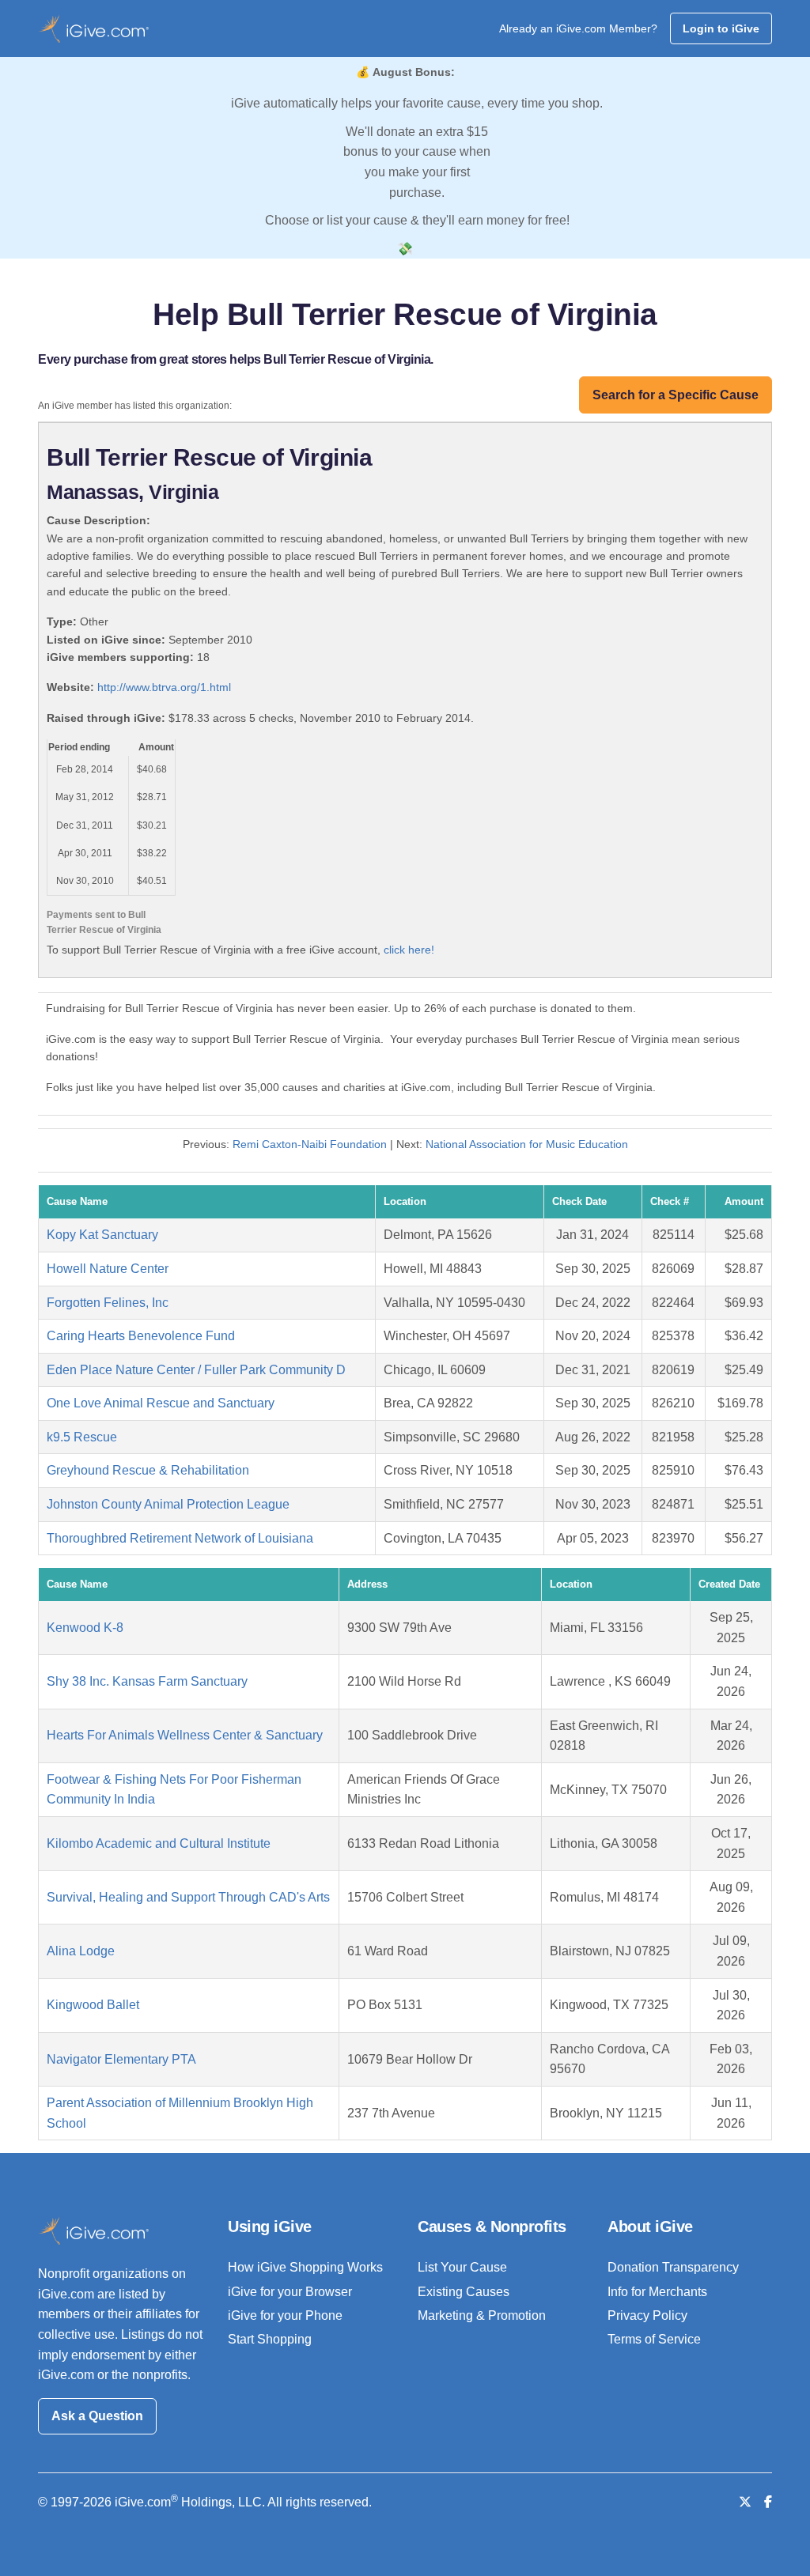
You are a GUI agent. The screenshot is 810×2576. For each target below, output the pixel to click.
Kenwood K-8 (85, 1628)
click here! (409, 950)
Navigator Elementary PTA (121, 2059)
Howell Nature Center (108, 1269)
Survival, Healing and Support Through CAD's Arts (188, 1897)
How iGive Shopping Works (305, 2267)
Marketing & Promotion (482, 2315)
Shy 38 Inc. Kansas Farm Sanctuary (147, 1681)
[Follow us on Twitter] (745, 2502)
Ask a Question (97, 2416)
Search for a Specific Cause (676, 395)
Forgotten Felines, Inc (108, 1303)
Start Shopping (270, 2339)
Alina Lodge (81, 1951)
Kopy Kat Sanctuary (102, 1235)
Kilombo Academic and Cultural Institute (159, 1843)
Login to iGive (721, 28)
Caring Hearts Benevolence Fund (141, 1336)
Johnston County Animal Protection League (168, 1504)
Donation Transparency (673, 2267)
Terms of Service (654, 2339)
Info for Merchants (657, 2292)
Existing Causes (464, 2292)
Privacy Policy (647, 2315)
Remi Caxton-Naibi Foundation (310, 1144)
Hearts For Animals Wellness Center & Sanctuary (185, 1735)
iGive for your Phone (285, 2315)
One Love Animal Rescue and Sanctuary (161, 1403)
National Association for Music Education (527, 1144)
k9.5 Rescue (82, 1437)
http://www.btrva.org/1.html (164, 687)
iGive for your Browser (290, 2292)
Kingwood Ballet (93, 2005)
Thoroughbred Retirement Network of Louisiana (180, 1538)
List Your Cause (462, 2267)
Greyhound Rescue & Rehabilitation (148, 1470)
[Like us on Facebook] (768, 2502)
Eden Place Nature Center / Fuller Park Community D (196, 1370)
